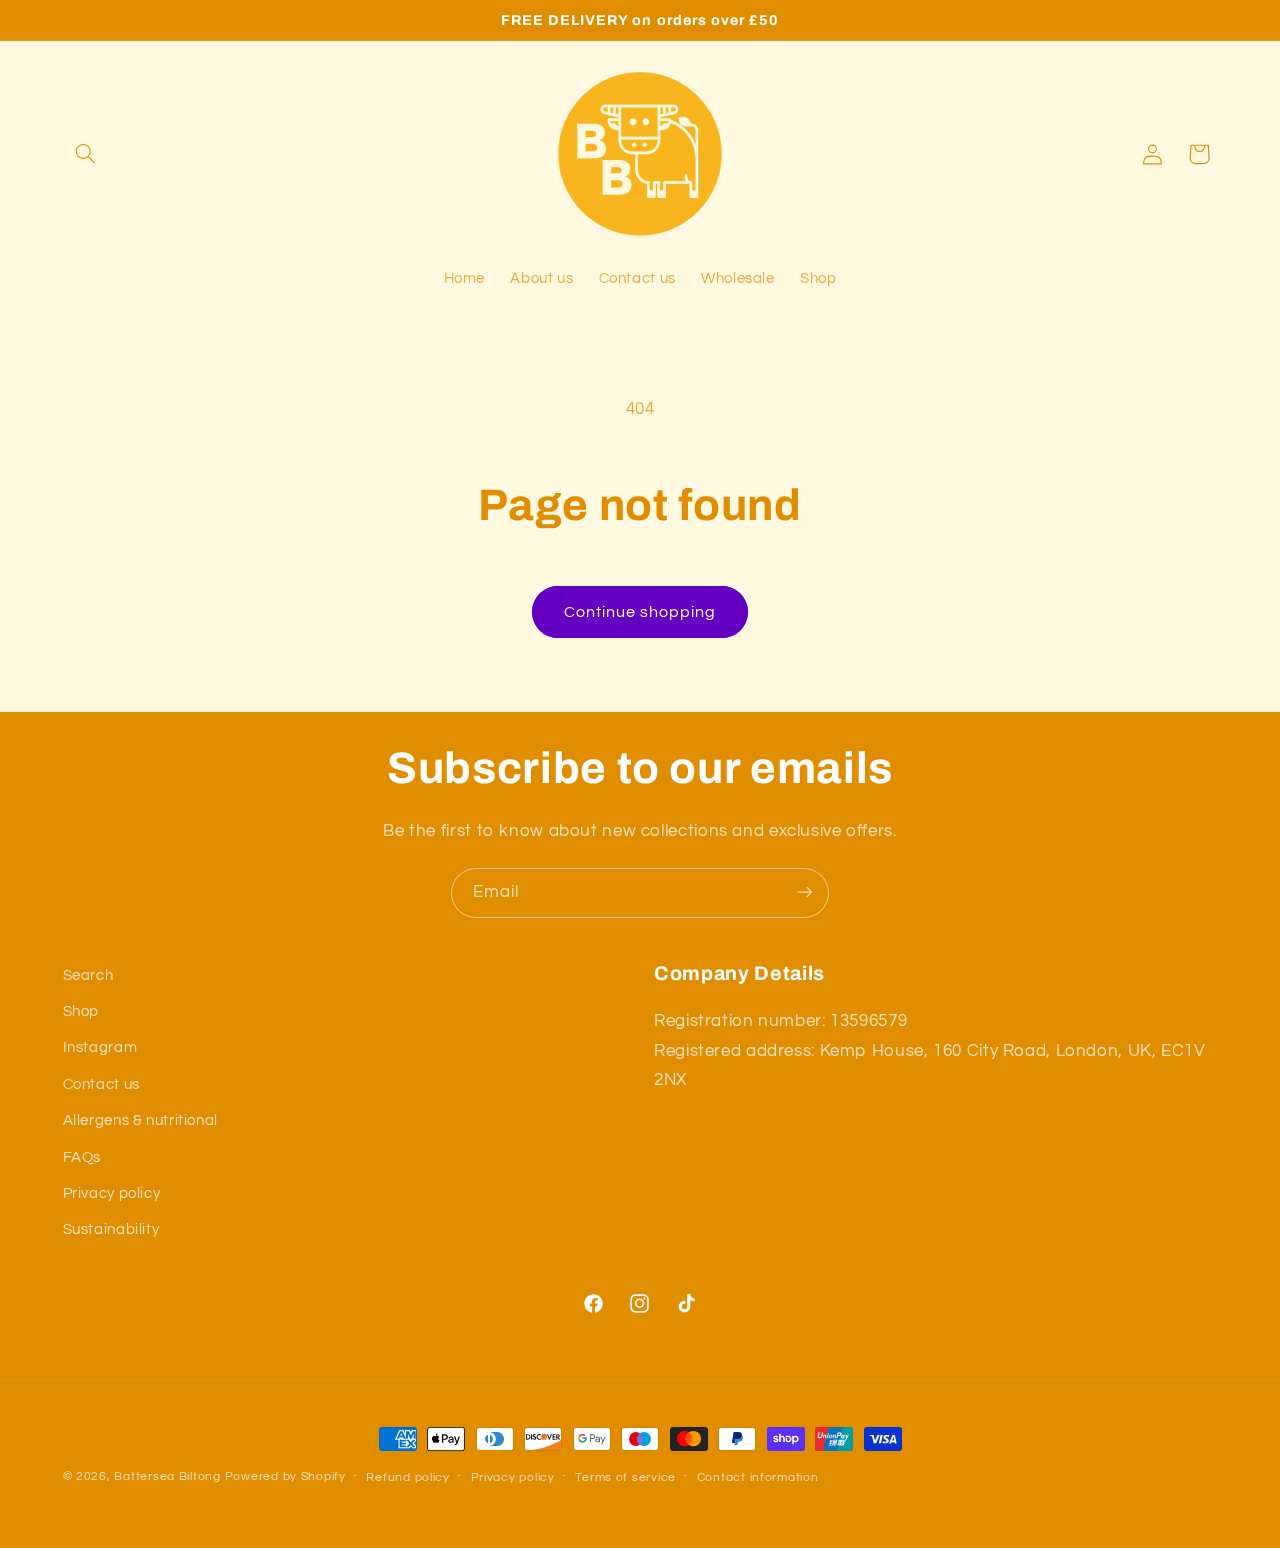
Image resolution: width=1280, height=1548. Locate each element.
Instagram (100, 1048)
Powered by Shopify (285, 1476)
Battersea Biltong (167, 1476)
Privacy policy (112, 1193)
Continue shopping (640, 612)
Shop (81, 1011)
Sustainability (111, 1230)
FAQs (82, 1157)
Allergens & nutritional (141, 1121)
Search (88, 975)
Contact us (101, 1084)
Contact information (758, 1477)
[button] (86, 154)
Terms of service (625, 1477)
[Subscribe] (805, 892)
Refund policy (408, 1477)
